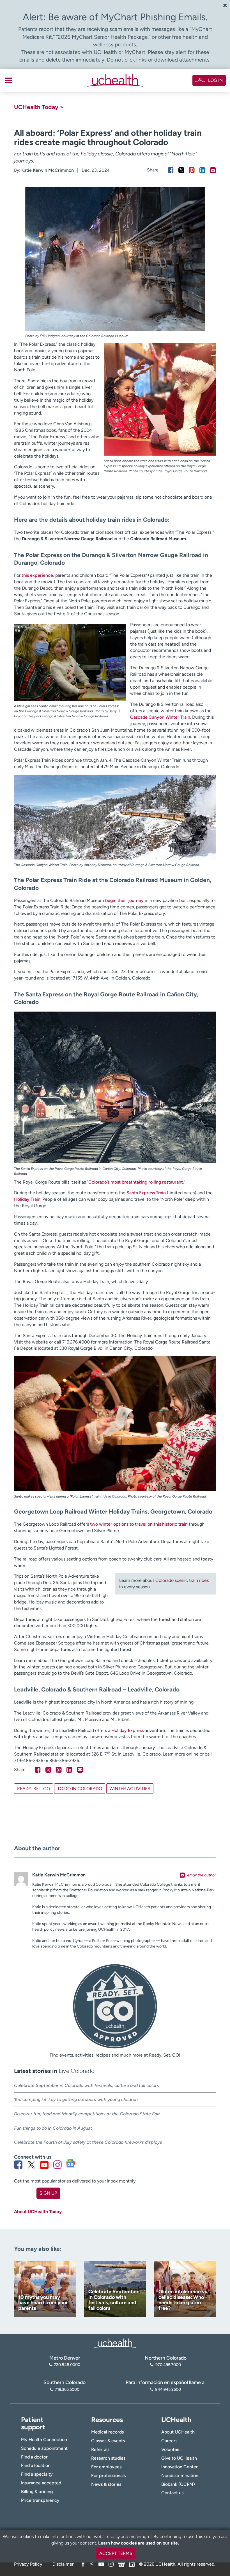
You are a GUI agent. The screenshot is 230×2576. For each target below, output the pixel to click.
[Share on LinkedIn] (202, 170)
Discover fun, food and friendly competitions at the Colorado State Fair (87, 2114)
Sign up (48, 2193)
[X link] (31, 2165)
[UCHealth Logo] (115, 2343)
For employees (106, 2467)
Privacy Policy (28, 2564)
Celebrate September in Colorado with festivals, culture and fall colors (87, 2085)
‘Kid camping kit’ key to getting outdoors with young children (76, 2099)
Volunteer (171, 2449)
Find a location (36, 2465)
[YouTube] (101, 2564)
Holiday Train (27, 1199)
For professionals (108, 2476)
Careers (169, 2441)
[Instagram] (111, 2564)
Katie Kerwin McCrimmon (48, 170)
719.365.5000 (67, 2389)
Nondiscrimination (180, 2476)
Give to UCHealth (179, 2458)
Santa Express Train (146, 1193)
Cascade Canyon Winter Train (160, 717)
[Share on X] (181, 170)
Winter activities (130, 1789)
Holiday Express (127, 1730)
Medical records (107, 2432)
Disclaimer (63, 2564)
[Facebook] (83, 2564)
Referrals (100, 2449)
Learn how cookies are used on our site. (139, 2543)
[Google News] (121, 2563)
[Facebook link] (18, 2165)
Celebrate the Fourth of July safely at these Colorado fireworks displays (88, 2142)
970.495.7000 (168, 2365)
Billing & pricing (37, 2492)
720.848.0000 (67, 2365)
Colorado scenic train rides (182, 1580)
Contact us (172, 2493)
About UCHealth (178, 2432)
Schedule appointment (44, 2448)
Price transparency (40, 2500)
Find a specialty (37, 2474)
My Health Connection (44, 2440)
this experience (37, 575)
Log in (215, 80)
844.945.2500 (168, 2389)
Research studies (108, 2458)
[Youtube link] (44, 2165)
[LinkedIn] (132, 2563)
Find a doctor (34, 2457)
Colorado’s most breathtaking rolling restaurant (136, 1182)
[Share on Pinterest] (192, 170)
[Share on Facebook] (171, 170)
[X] (91, 2564)
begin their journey (124, 900)
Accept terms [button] (116, 2553)
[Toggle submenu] (9, 80)
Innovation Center (180, 2467)
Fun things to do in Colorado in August (54, 2128)
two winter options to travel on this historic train (139, 1524)
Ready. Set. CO (34, 1789)
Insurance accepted (41, 2483)
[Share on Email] (213, 170)
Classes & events (108, 2441)
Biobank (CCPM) (178, 2484)
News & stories (106, 2484)
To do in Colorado (80, 1789)
